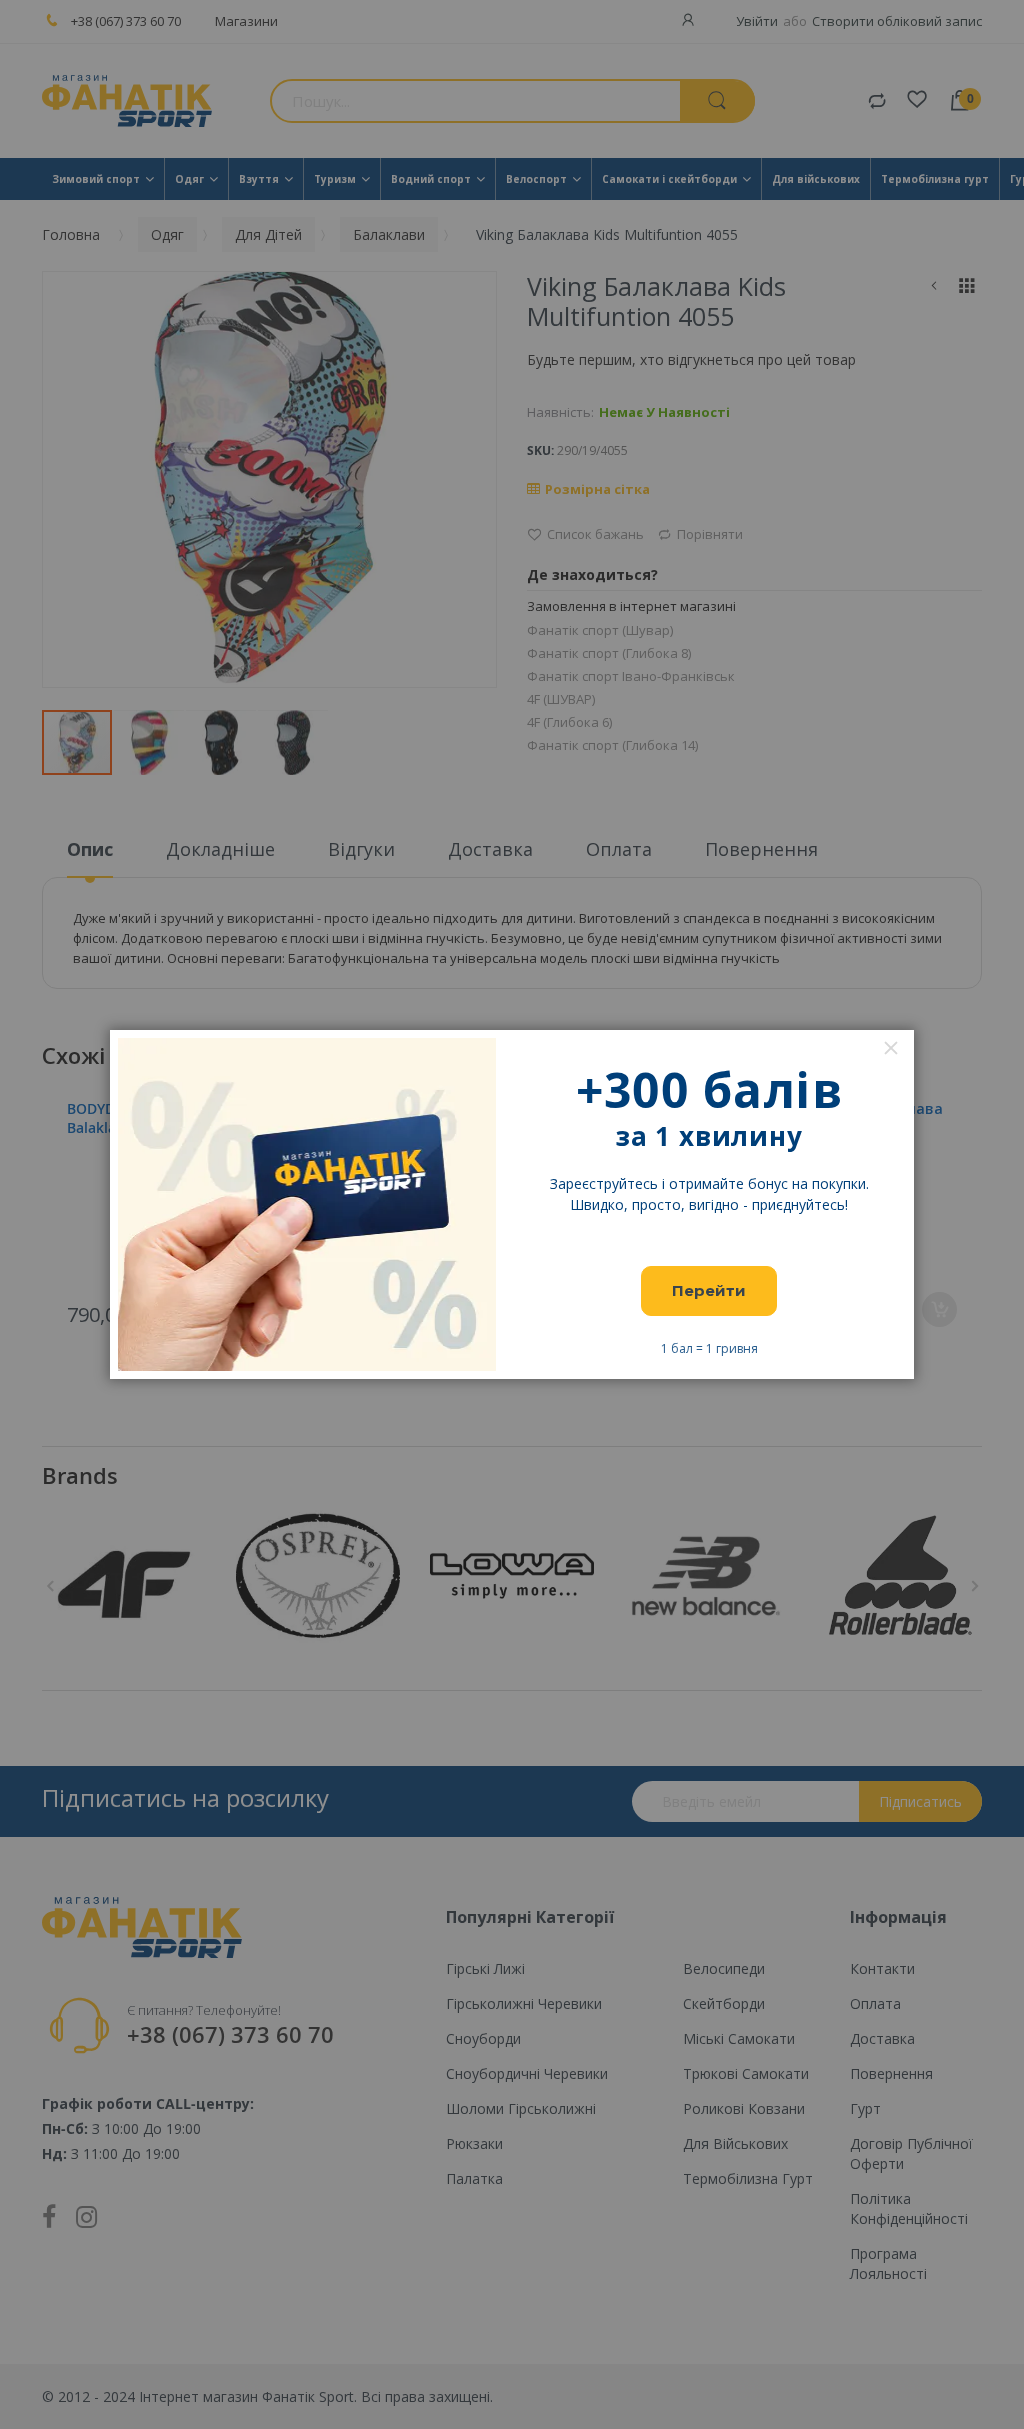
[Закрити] (891, 1048)
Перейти (709, 1290)
